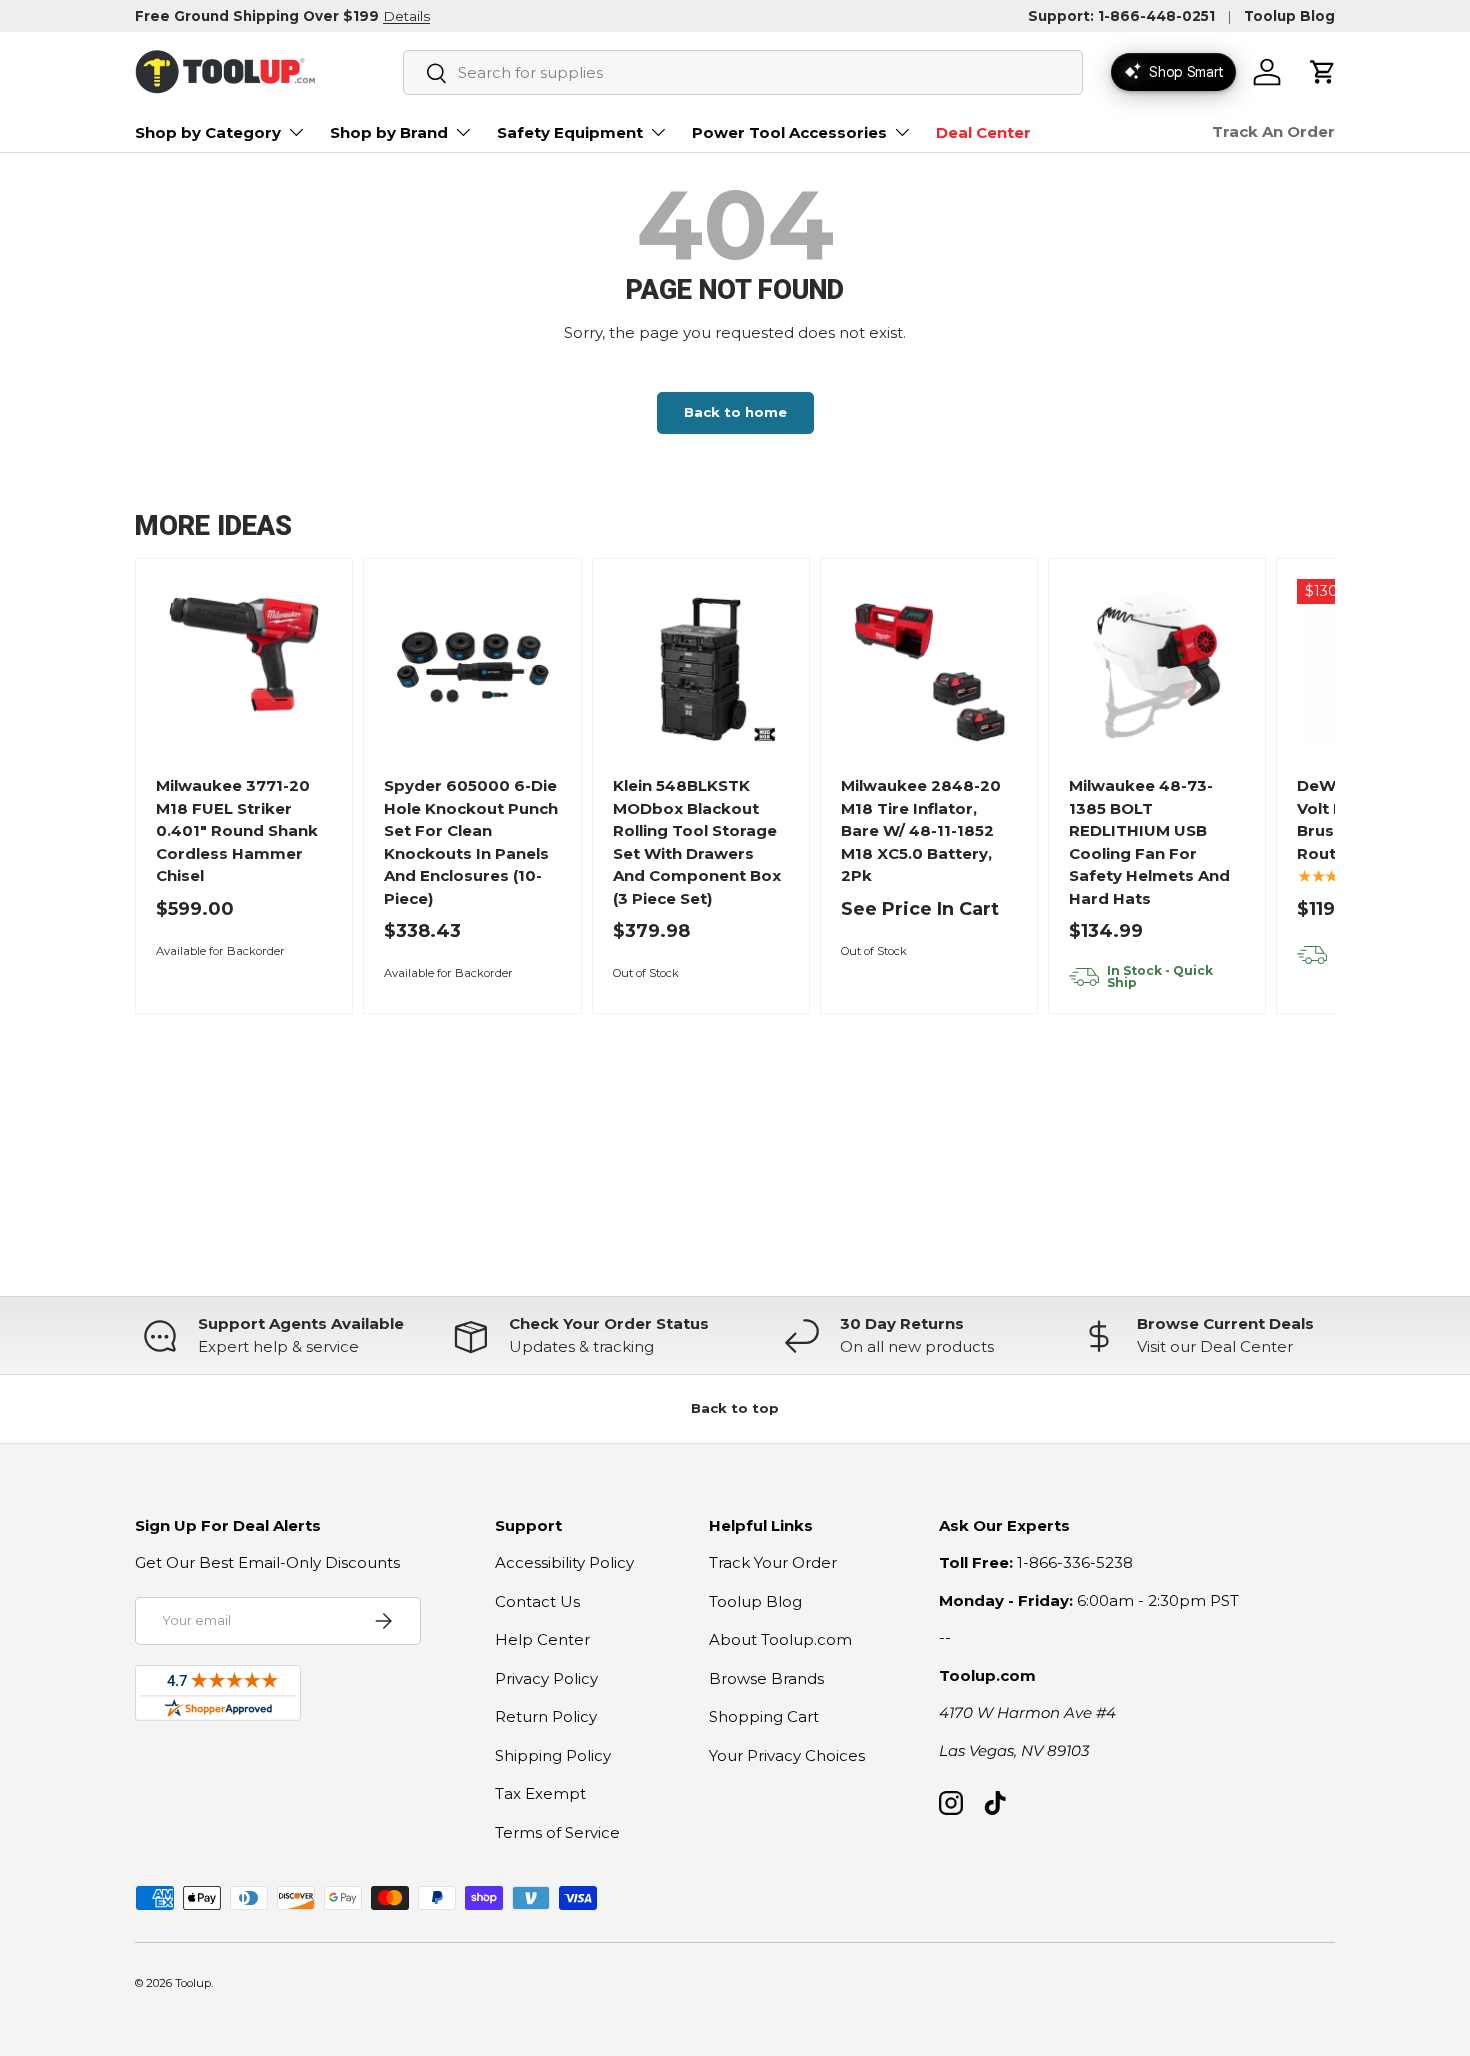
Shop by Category (208, 132)
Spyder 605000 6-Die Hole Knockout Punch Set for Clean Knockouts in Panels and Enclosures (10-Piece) (471, 842)
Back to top (735, 1408)
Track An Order (1273, 131)
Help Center (542, 1639)
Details (406, 16)
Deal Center (983, 132)
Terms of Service (557, 1832)
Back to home (735, 412)
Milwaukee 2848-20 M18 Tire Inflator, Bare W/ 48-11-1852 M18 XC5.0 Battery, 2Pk (921, 830)
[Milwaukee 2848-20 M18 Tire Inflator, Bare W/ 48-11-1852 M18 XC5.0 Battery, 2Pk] (929, 667)
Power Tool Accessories (789, 132)
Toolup (193, 1983)
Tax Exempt (540, 1793)
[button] (1323, 72)
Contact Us (537, 1601)
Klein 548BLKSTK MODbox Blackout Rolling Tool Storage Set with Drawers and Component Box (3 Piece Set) (697, 842)
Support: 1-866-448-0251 (1121, 16)
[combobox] (743, 72)
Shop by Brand (389, 132)
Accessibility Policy (564, 1562)
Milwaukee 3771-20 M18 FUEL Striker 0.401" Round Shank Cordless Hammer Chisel (237, 830)
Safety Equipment (570, 132)
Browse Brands (766, 1678)
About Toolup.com (780, 1639)
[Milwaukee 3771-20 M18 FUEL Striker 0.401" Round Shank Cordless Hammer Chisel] (244, 667)
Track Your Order (773, 1562)
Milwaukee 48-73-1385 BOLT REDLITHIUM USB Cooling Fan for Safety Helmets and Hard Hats (1149, 842)
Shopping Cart (764, 1716)
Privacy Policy (546, 1678)
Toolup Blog (1289, 16)
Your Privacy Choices (787, 1755)
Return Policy (546, 1716)
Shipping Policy (553, 1755)
